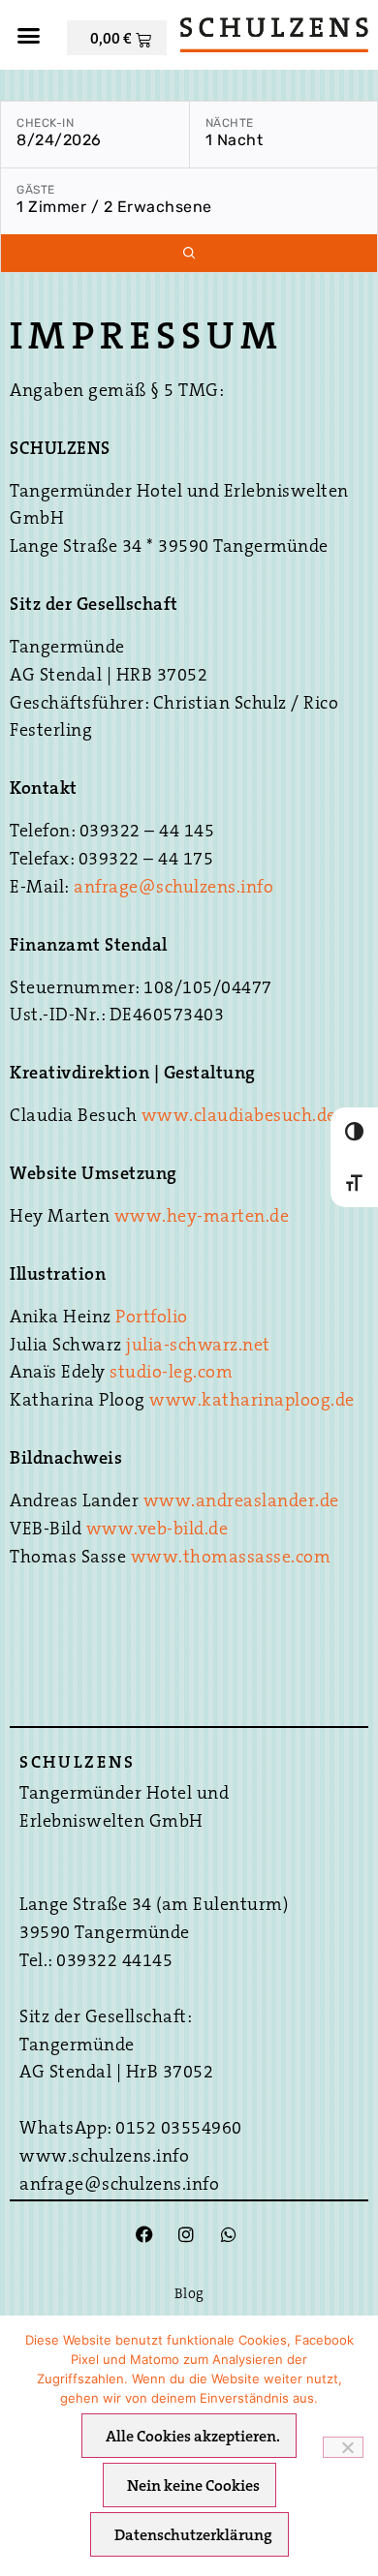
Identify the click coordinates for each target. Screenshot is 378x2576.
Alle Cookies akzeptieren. (193, 2438)
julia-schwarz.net (198, 1347)
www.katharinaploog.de (252, 1402)
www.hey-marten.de (202, 1218)
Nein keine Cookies (193, 2487)
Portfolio (152, 1318)
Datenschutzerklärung (193, 2536)
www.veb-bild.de (157, 1530)
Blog (189, 2295)
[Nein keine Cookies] (343, 2447)
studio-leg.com (171, 1374)
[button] (29, 35)
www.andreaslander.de (241, 1502)
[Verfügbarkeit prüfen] (189, 253)
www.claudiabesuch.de (239, 1117)
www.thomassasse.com (231, 1559)
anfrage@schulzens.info (173, 889)
